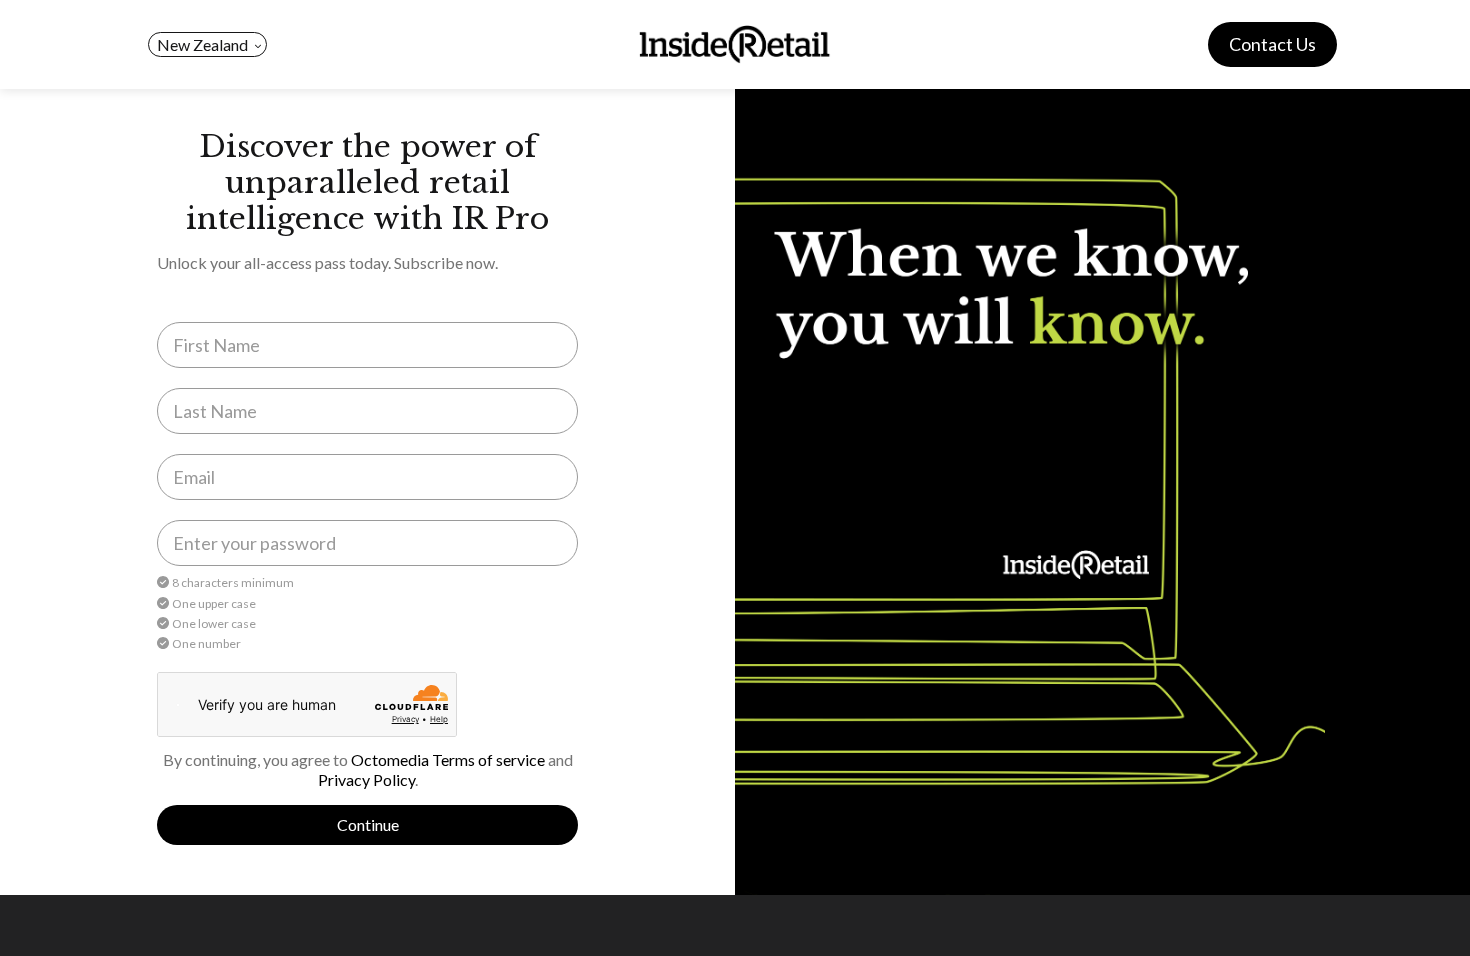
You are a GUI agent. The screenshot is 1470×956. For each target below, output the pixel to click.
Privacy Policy (366, 779)
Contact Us (1272, 44)
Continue (368, 824)
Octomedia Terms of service (448, 759)
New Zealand (202, 44)
